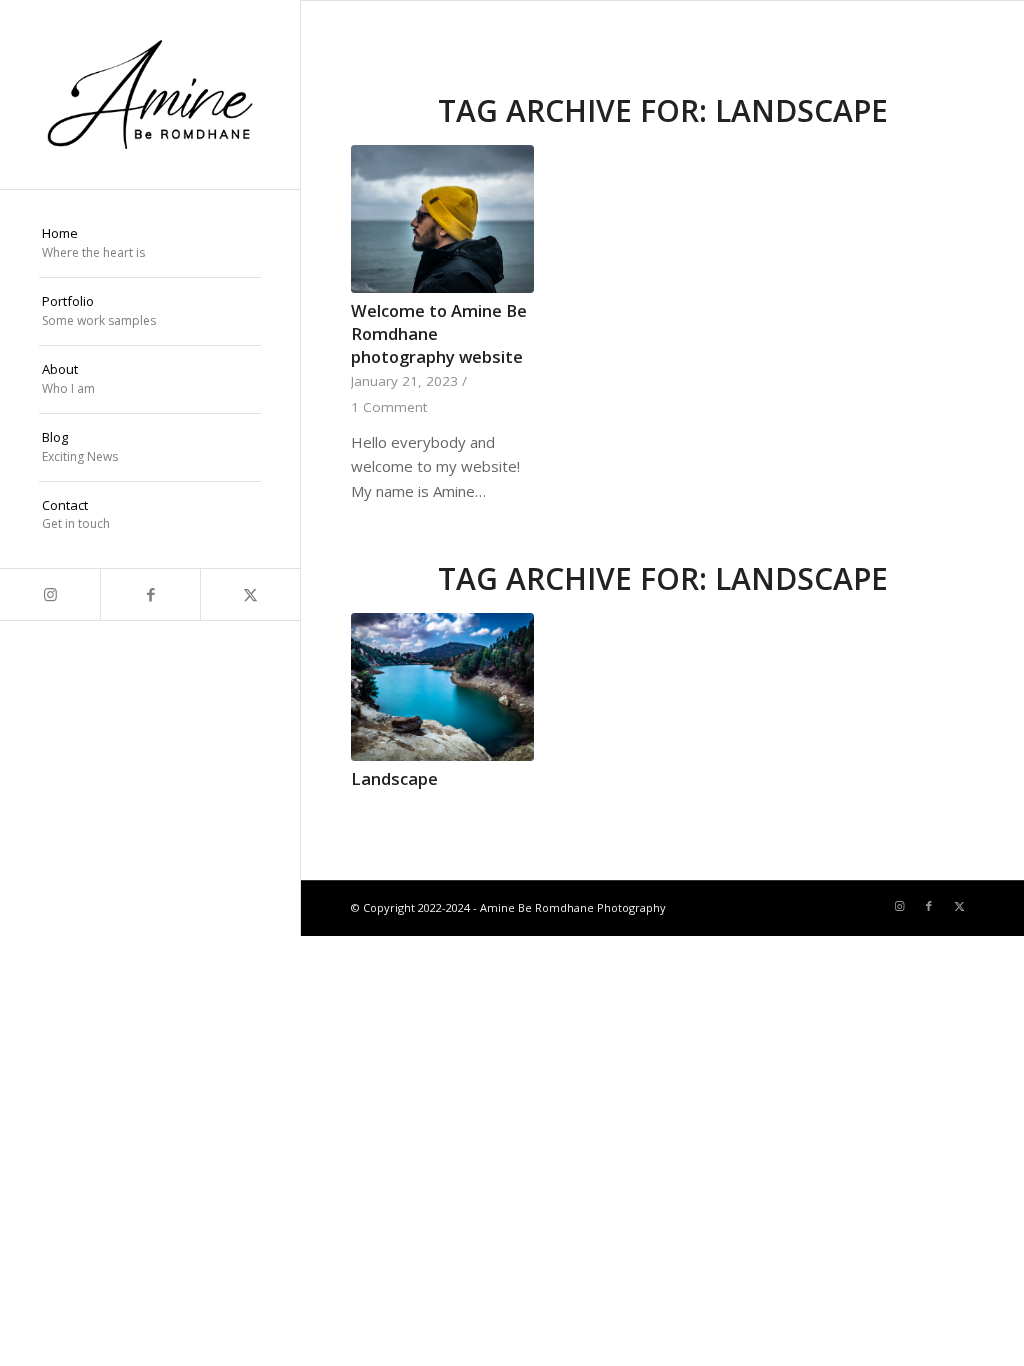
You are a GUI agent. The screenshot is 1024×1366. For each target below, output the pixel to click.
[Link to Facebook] (150, 594)
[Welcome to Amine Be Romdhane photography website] (442, 219)
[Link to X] (250, 594)
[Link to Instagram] (50, 594)
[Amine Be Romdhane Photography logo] (150, 94)
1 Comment (389, 407)
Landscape (394, 778)
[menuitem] (150, 244)
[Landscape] (442, 687)
